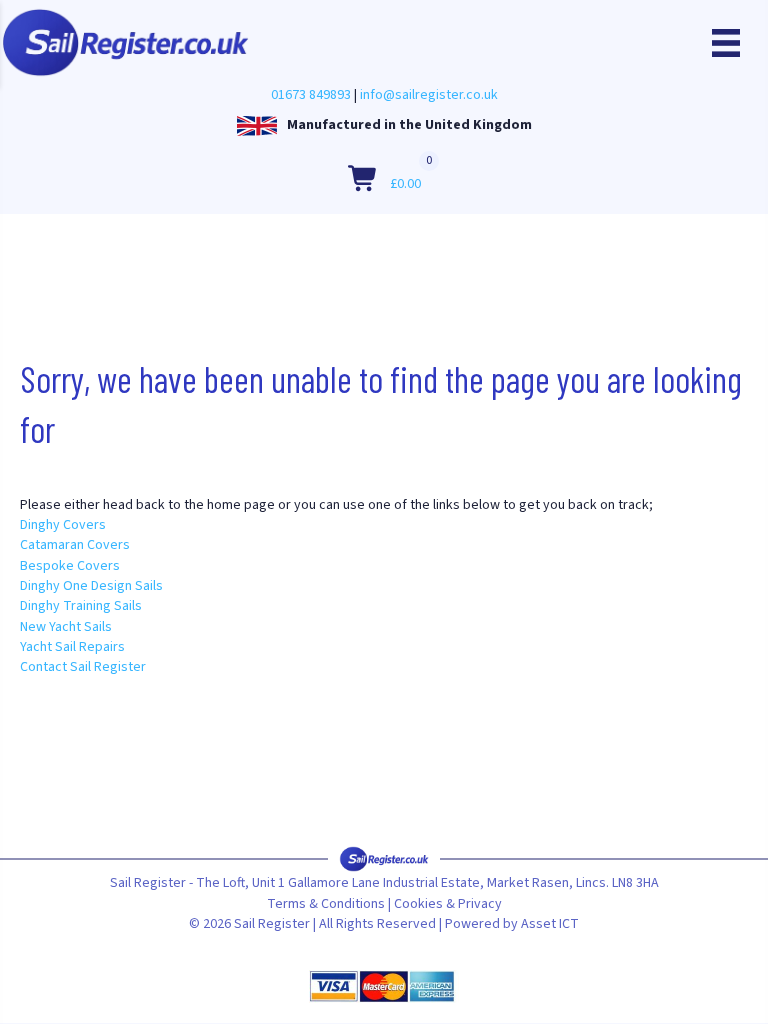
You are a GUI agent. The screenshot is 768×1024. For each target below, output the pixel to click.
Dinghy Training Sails (81, 606)
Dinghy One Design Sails (91, 586)
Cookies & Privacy (448, 904)
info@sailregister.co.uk (429, 95)
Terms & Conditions (326, 904)
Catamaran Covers (75, 545)
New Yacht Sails (66, 627)
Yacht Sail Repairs (72, 647)
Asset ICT (550, 924)
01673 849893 (311, 95)
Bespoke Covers (70, 566)
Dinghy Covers (63, 525)
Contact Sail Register (83, 667)
